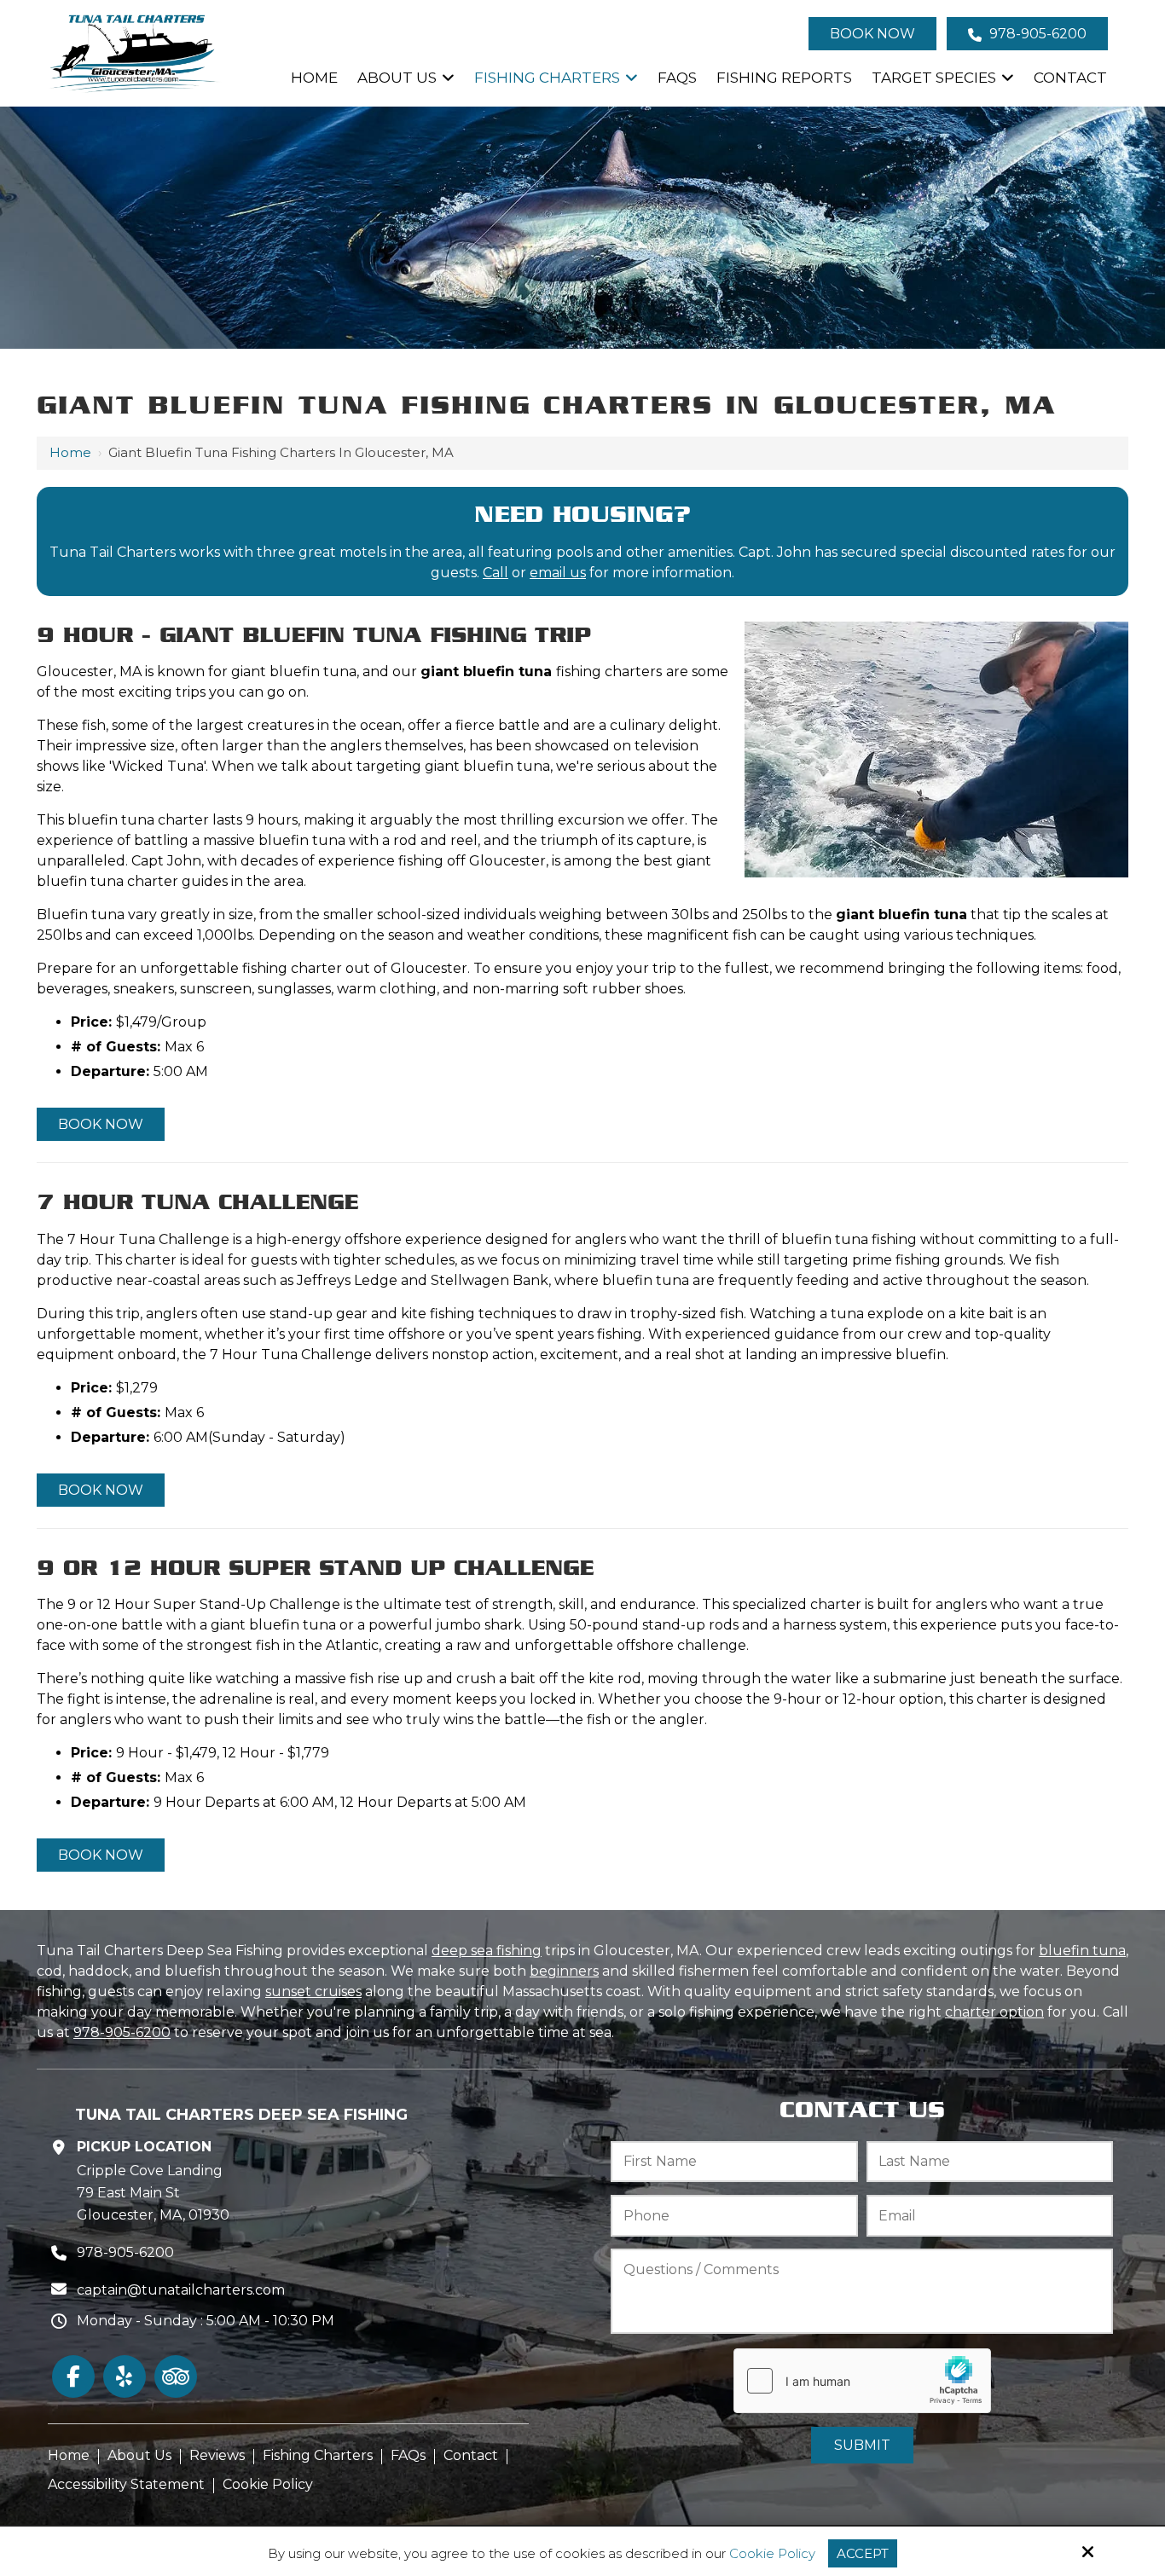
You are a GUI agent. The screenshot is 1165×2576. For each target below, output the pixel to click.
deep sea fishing (487, 1951)
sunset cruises (313, 1991)
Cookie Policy (772, 2554)
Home (70, 452)
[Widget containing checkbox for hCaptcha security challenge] (862, 2381)
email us (558, 573)
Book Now (872, 34)
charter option (994, 2012)
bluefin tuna (1082, 1951)
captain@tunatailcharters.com (181, 2290)
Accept (863, 2553)
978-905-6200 (1036, 34)
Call (496, 573)
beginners (564, 1971)
